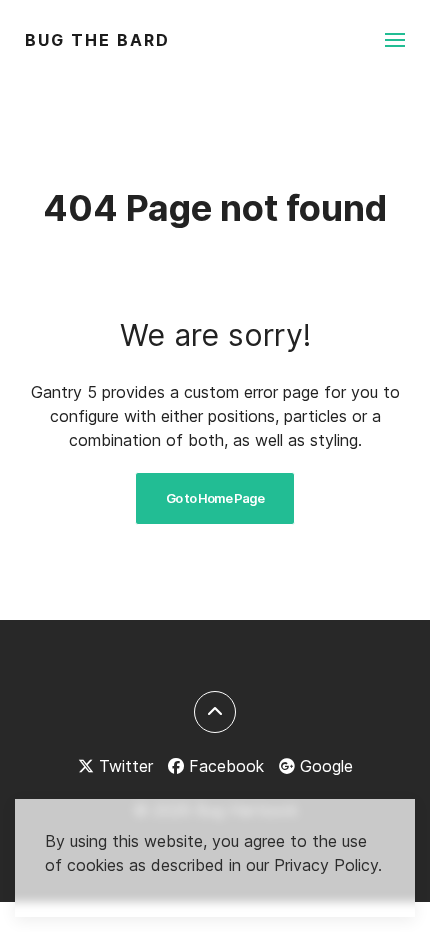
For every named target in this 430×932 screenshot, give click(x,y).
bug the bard (97, 40)
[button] (395, 40)
